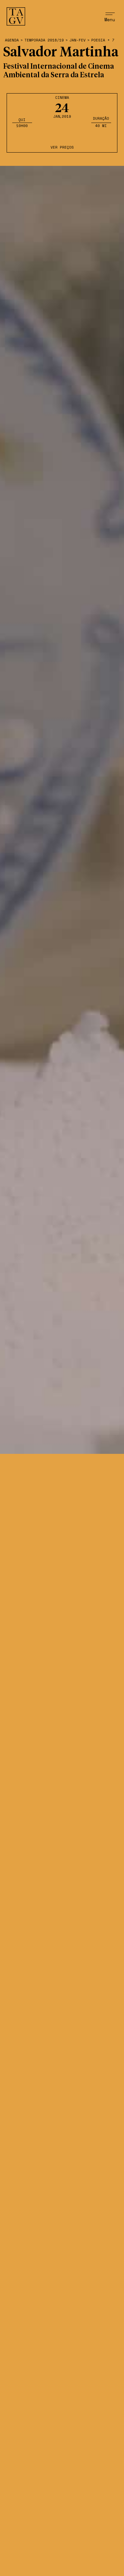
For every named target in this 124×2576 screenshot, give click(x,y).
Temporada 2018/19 (44, 40)
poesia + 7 (103, 40)
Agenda (12, 40)
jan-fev (78, 40)
